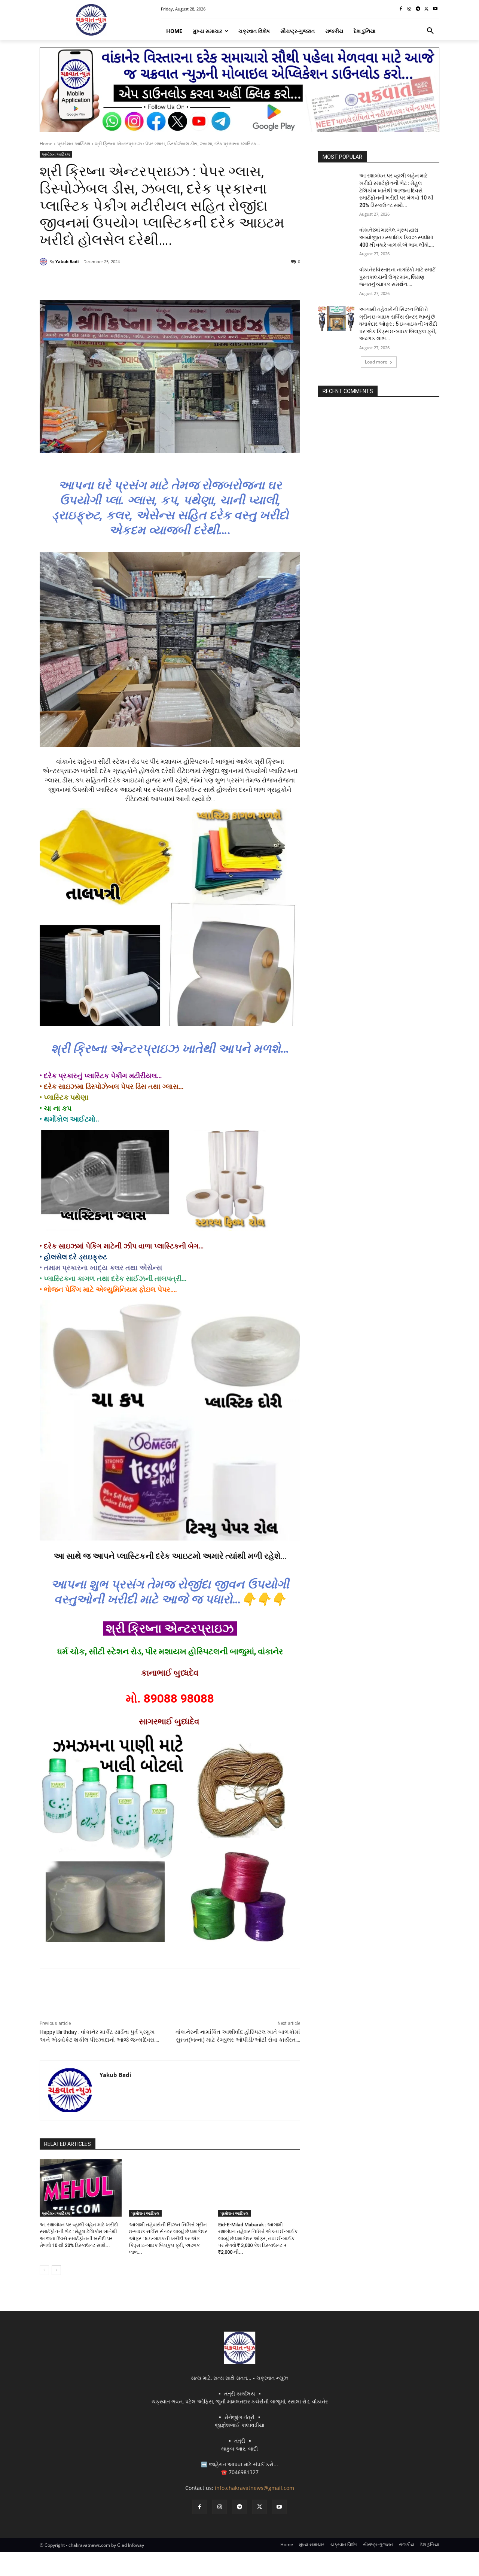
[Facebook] (401, 9)
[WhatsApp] (143, 281)
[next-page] (56, 2270)
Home (46, 144)
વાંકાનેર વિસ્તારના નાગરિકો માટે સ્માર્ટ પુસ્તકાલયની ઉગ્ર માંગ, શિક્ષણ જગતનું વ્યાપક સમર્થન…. (397, 277)
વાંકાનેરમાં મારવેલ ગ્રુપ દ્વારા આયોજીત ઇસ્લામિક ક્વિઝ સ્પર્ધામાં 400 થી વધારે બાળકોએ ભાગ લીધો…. (397, 237)
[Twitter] (426, 9)
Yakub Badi (67, 261)
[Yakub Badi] (45, 262)
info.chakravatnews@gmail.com (254, 2488)
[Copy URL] (160, 281)
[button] (430, 31)
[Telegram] (418, 9)
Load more (376, 362)
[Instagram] (410, 9)
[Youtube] (435, 9)
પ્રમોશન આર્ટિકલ (74, 144)
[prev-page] (44, 2270)
